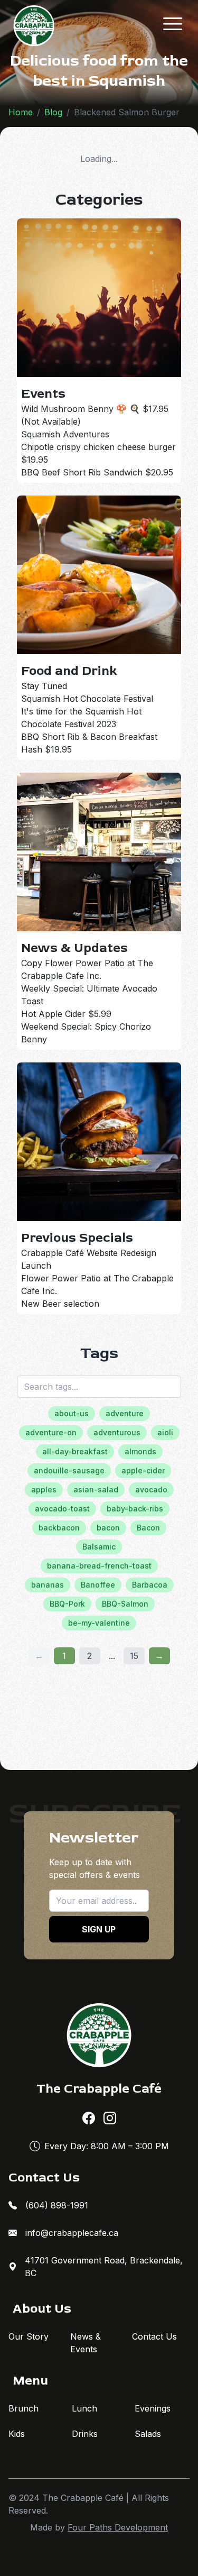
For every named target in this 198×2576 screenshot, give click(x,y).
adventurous (117, 1432)
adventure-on (51, 1432)
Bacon (148, 1528)
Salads (148, 2434)
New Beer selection (60, 1304)
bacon (108, 1528)
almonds (140, 1451)
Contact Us (154, 2336)
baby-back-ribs (135, 1509)
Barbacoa (150, 1585)
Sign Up (99, 1929)
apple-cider (143, 1470)
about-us (72, 1413)
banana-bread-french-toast (99, 1566)
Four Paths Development (118, 2527)
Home (21, 112)
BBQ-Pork (67, 1604)
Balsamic (99, 1547)
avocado (151, 1489)
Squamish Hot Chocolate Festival (87, 699)
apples (44, 1489)
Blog (53, 112)
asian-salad (96, 1489)
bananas (48, 1585)
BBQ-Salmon (125, 1604)
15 (134, 1656)
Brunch (23, 2408)
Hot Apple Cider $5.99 (66, 1014)
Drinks (85, 2434)
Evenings (153, 2408)
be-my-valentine (99, 1623)
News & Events (86, 2343)
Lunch (84, 2408)
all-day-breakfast (75, 1451)
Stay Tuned (44, 686)
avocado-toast (62, 1509)
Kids (17, 2434)
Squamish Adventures (65, 434)
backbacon (59, 1528)
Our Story (29, 2336)
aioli (165, 1432)
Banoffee (98, 1585)
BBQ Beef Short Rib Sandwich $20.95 (97, 472)
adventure (125, 1413)
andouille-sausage (69, 1470)
